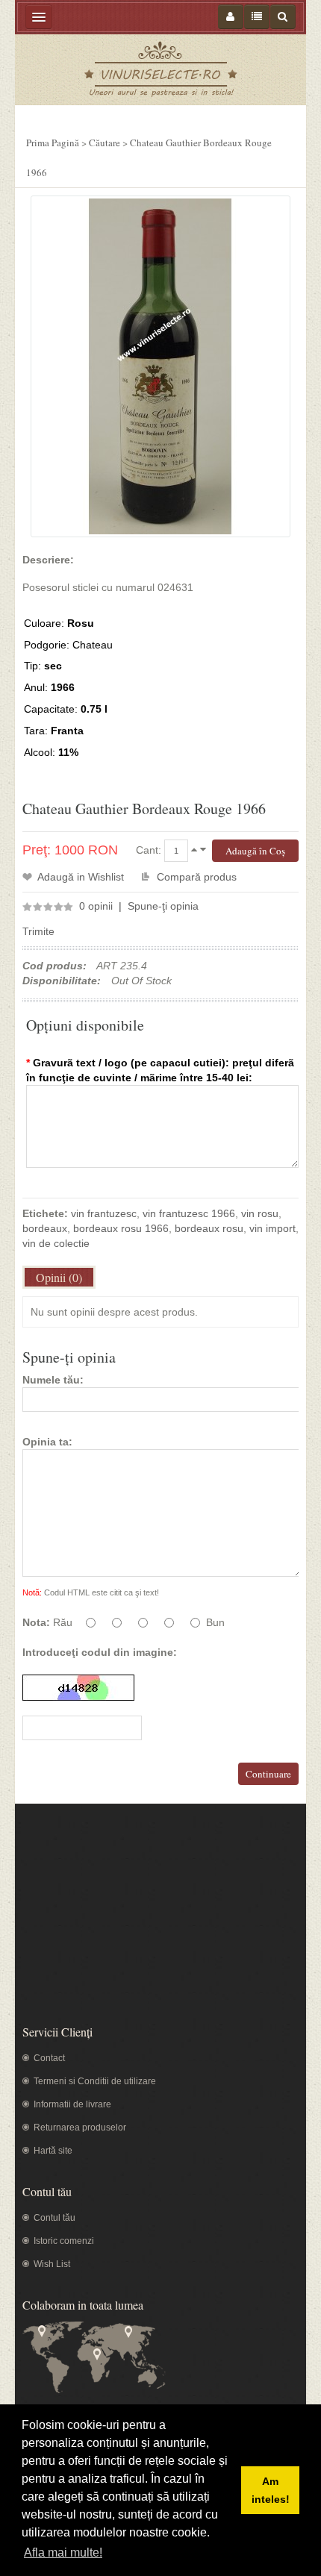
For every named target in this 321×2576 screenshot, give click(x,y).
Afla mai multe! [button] (63, 2552)
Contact (49, 2058)
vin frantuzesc (104, 1213)
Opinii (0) (59, 1277)
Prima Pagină (53, 143)
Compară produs (197, 877)
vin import (272, 1228)
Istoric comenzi (64, 2241)
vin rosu (260, 1213)
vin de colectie (56, 1243)
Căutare (105, 143)
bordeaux (45, 1228)
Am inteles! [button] (271, 2490)
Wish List (52, 2264)
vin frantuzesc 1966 (189, 1213)
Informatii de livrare (72, 2104)
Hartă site (53, 2151)
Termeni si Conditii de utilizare (95, 2081)
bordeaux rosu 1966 (121, 1228)
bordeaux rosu (209, 1228)
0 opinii (96, 906)
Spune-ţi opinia (163, 906)
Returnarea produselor (80, 2128)
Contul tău (54, 2218)
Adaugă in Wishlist (81, 877)
